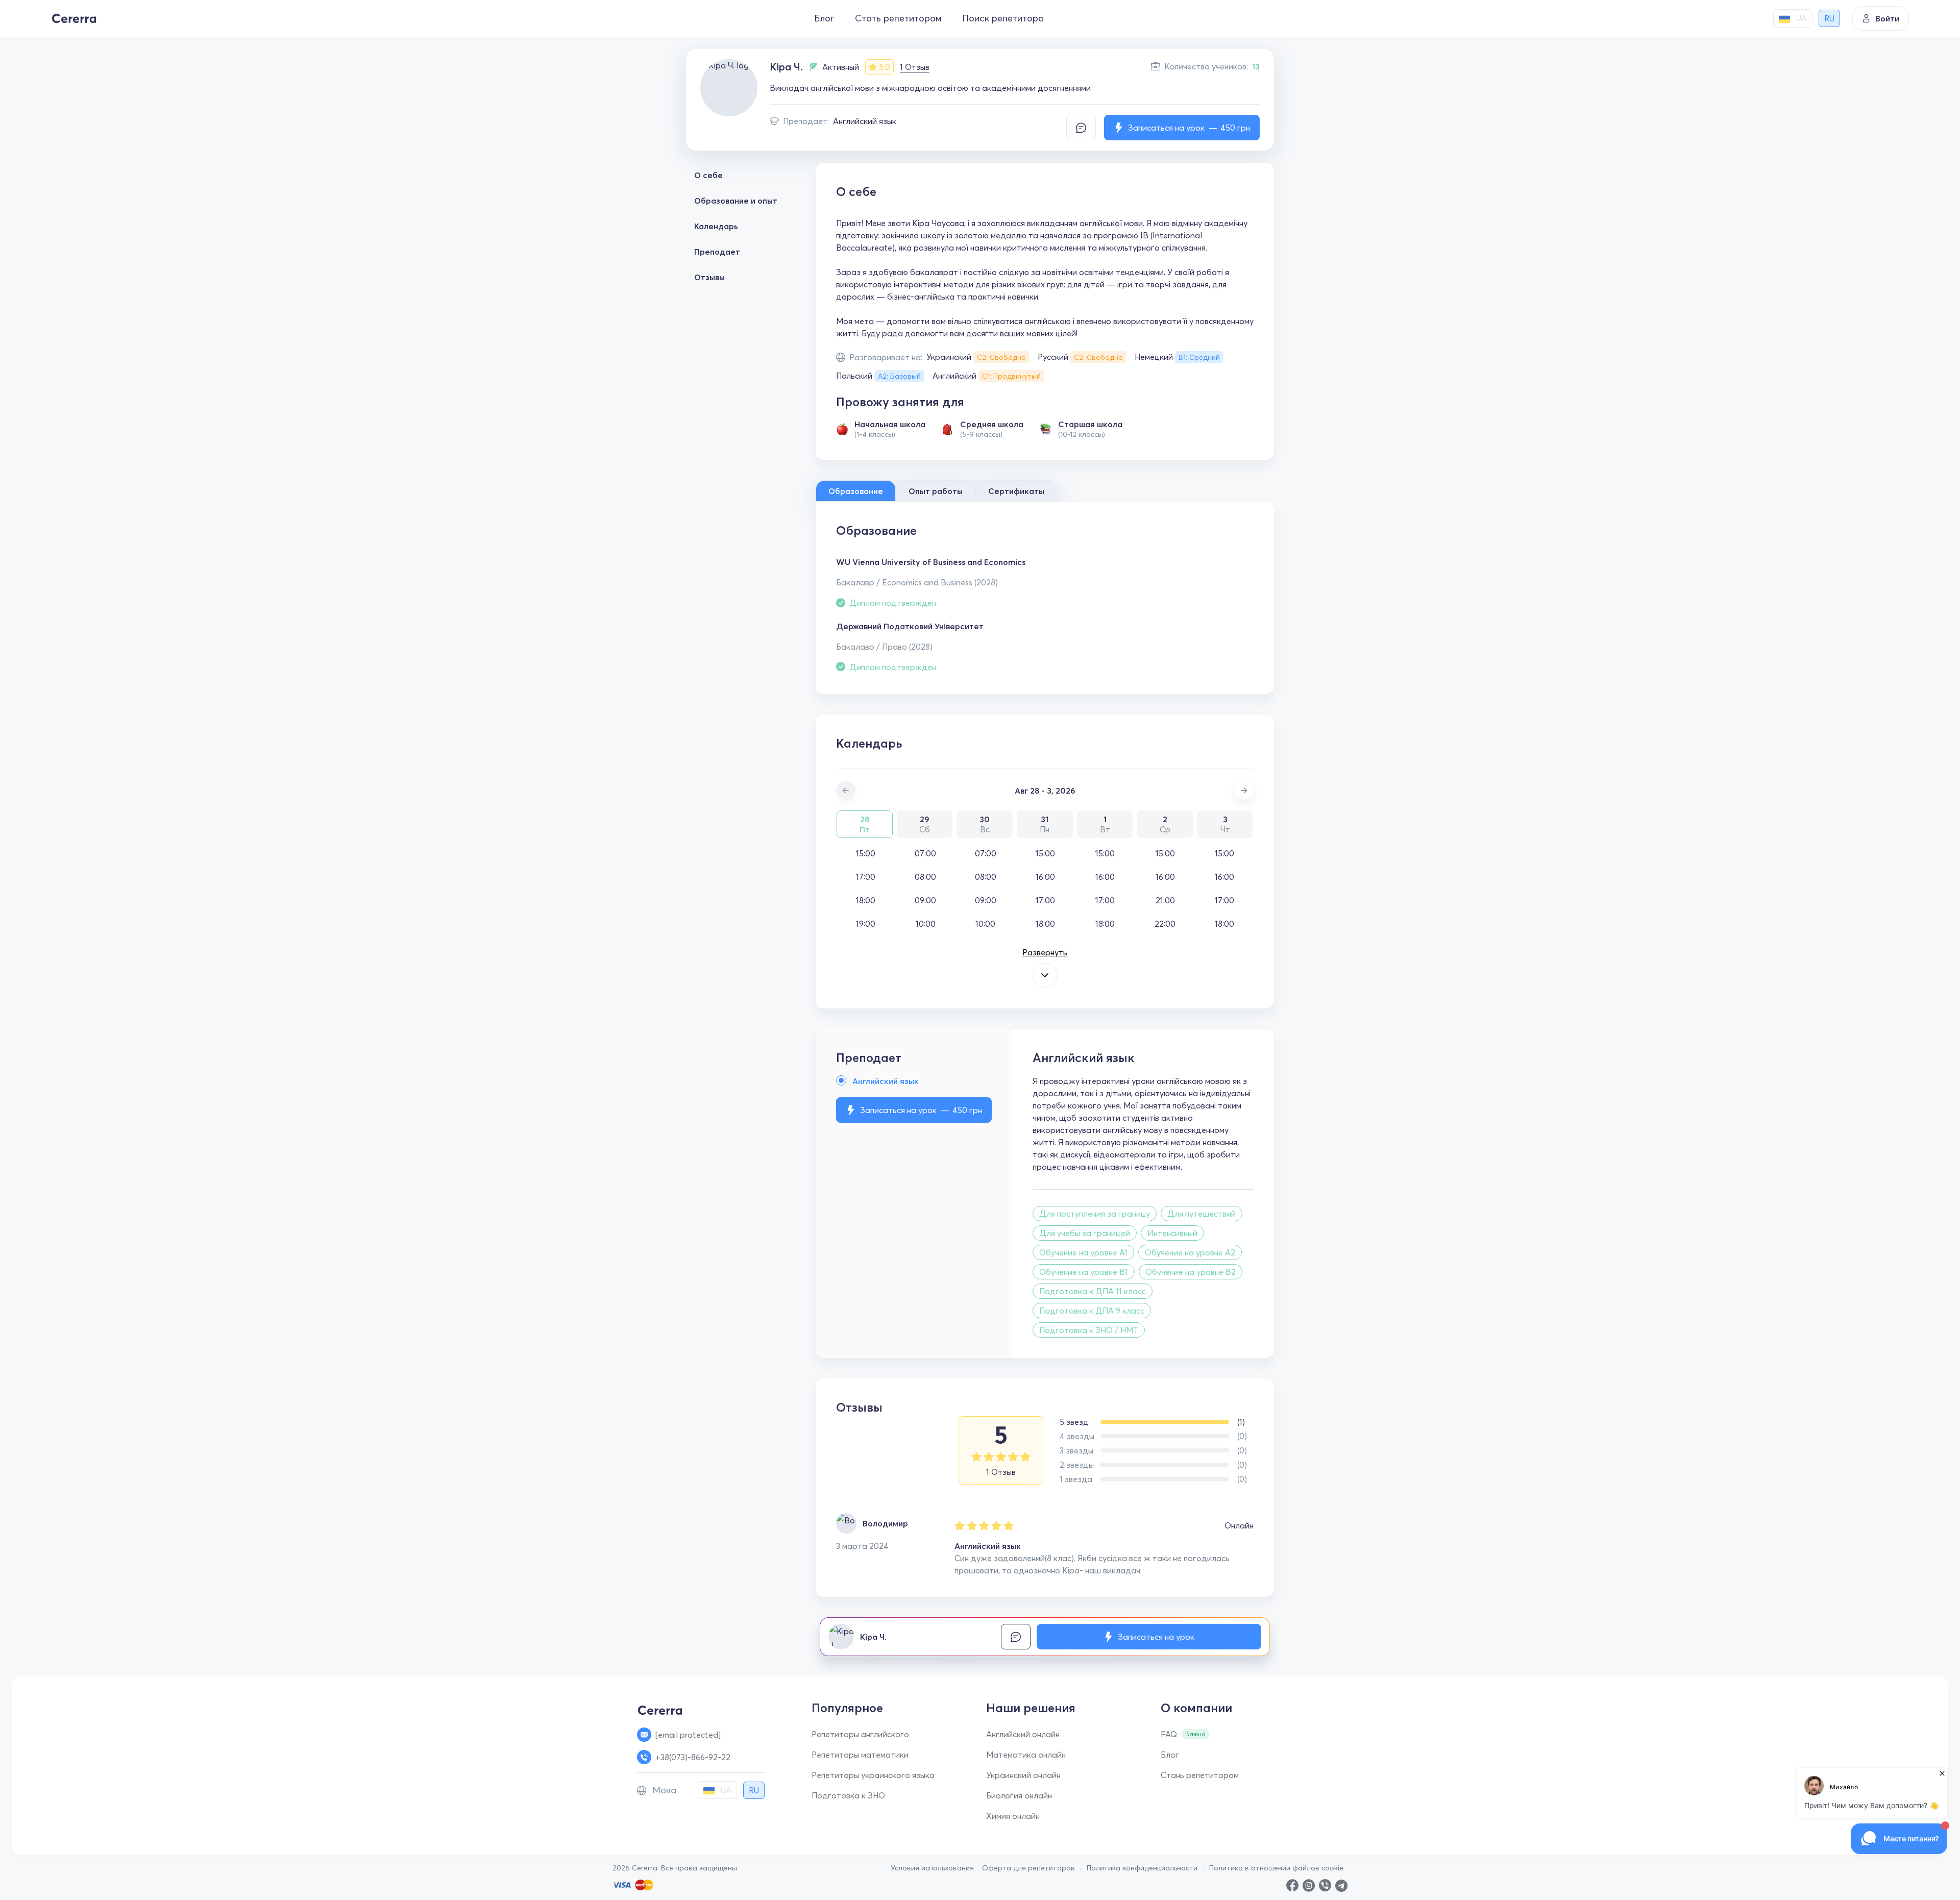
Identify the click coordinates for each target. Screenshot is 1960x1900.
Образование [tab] (856, 491)
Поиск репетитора (1003, 18)
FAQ (1169, 1734)
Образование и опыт (736, 201)
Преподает (717, 252)
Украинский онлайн (1023, 1775)
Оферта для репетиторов (1028, 1868)
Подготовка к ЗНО (848, 1795)
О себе (708, 175)
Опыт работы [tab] (936, 491)
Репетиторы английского (860, 1734)
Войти (1887, 18)
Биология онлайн (1019, 1795)
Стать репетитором (898, 18)
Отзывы (709, 277)
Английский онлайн (1023, 1734)
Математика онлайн (1026, 1755)
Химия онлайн (1013, 1816)
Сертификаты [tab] (1016, 491)
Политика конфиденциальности (1142, 1868)
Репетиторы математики (860, 1755)
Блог (824, 18)
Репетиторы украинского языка (873, 1775)
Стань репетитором (1200, 1775)
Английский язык (865, 121)
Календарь (716, 226)
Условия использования (932, 1868)
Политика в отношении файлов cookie (1276, 1868)
